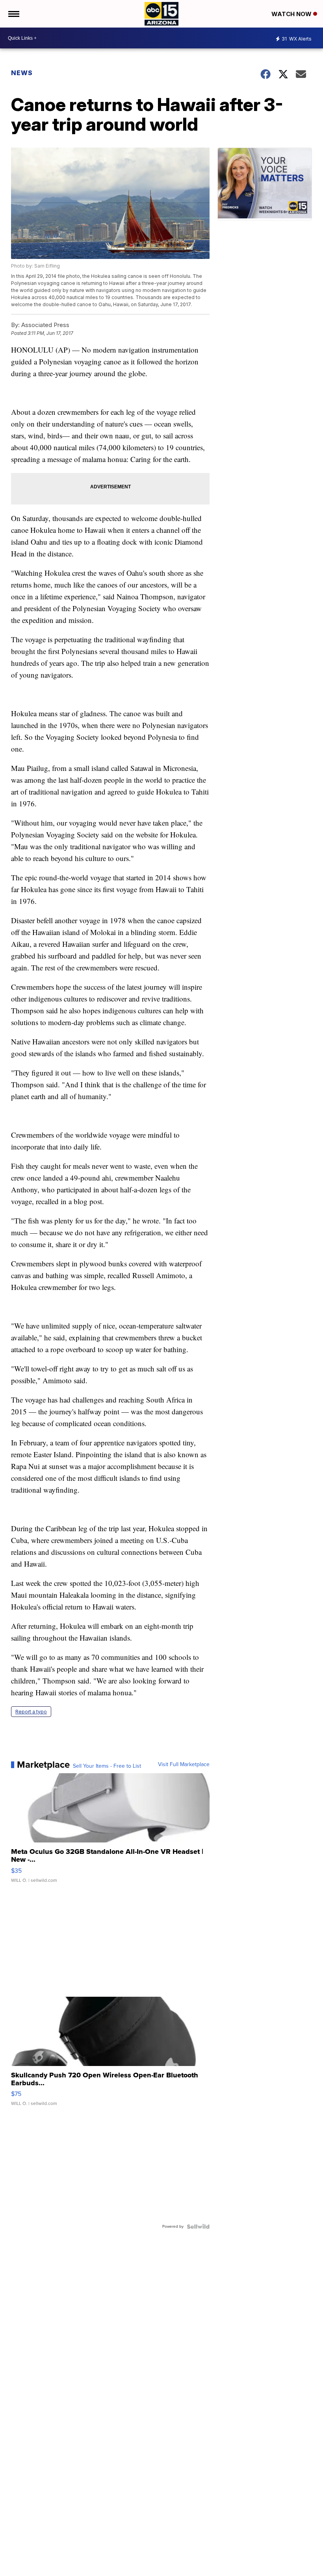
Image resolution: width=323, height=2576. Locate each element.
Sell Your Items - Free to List (107, 1766)
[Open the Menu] (13, 14)
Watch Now (292, 14)
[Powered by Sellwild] (198, 2227)
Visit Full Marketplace (184, 1765)
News (22, 73)
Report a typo (31, 1712)
